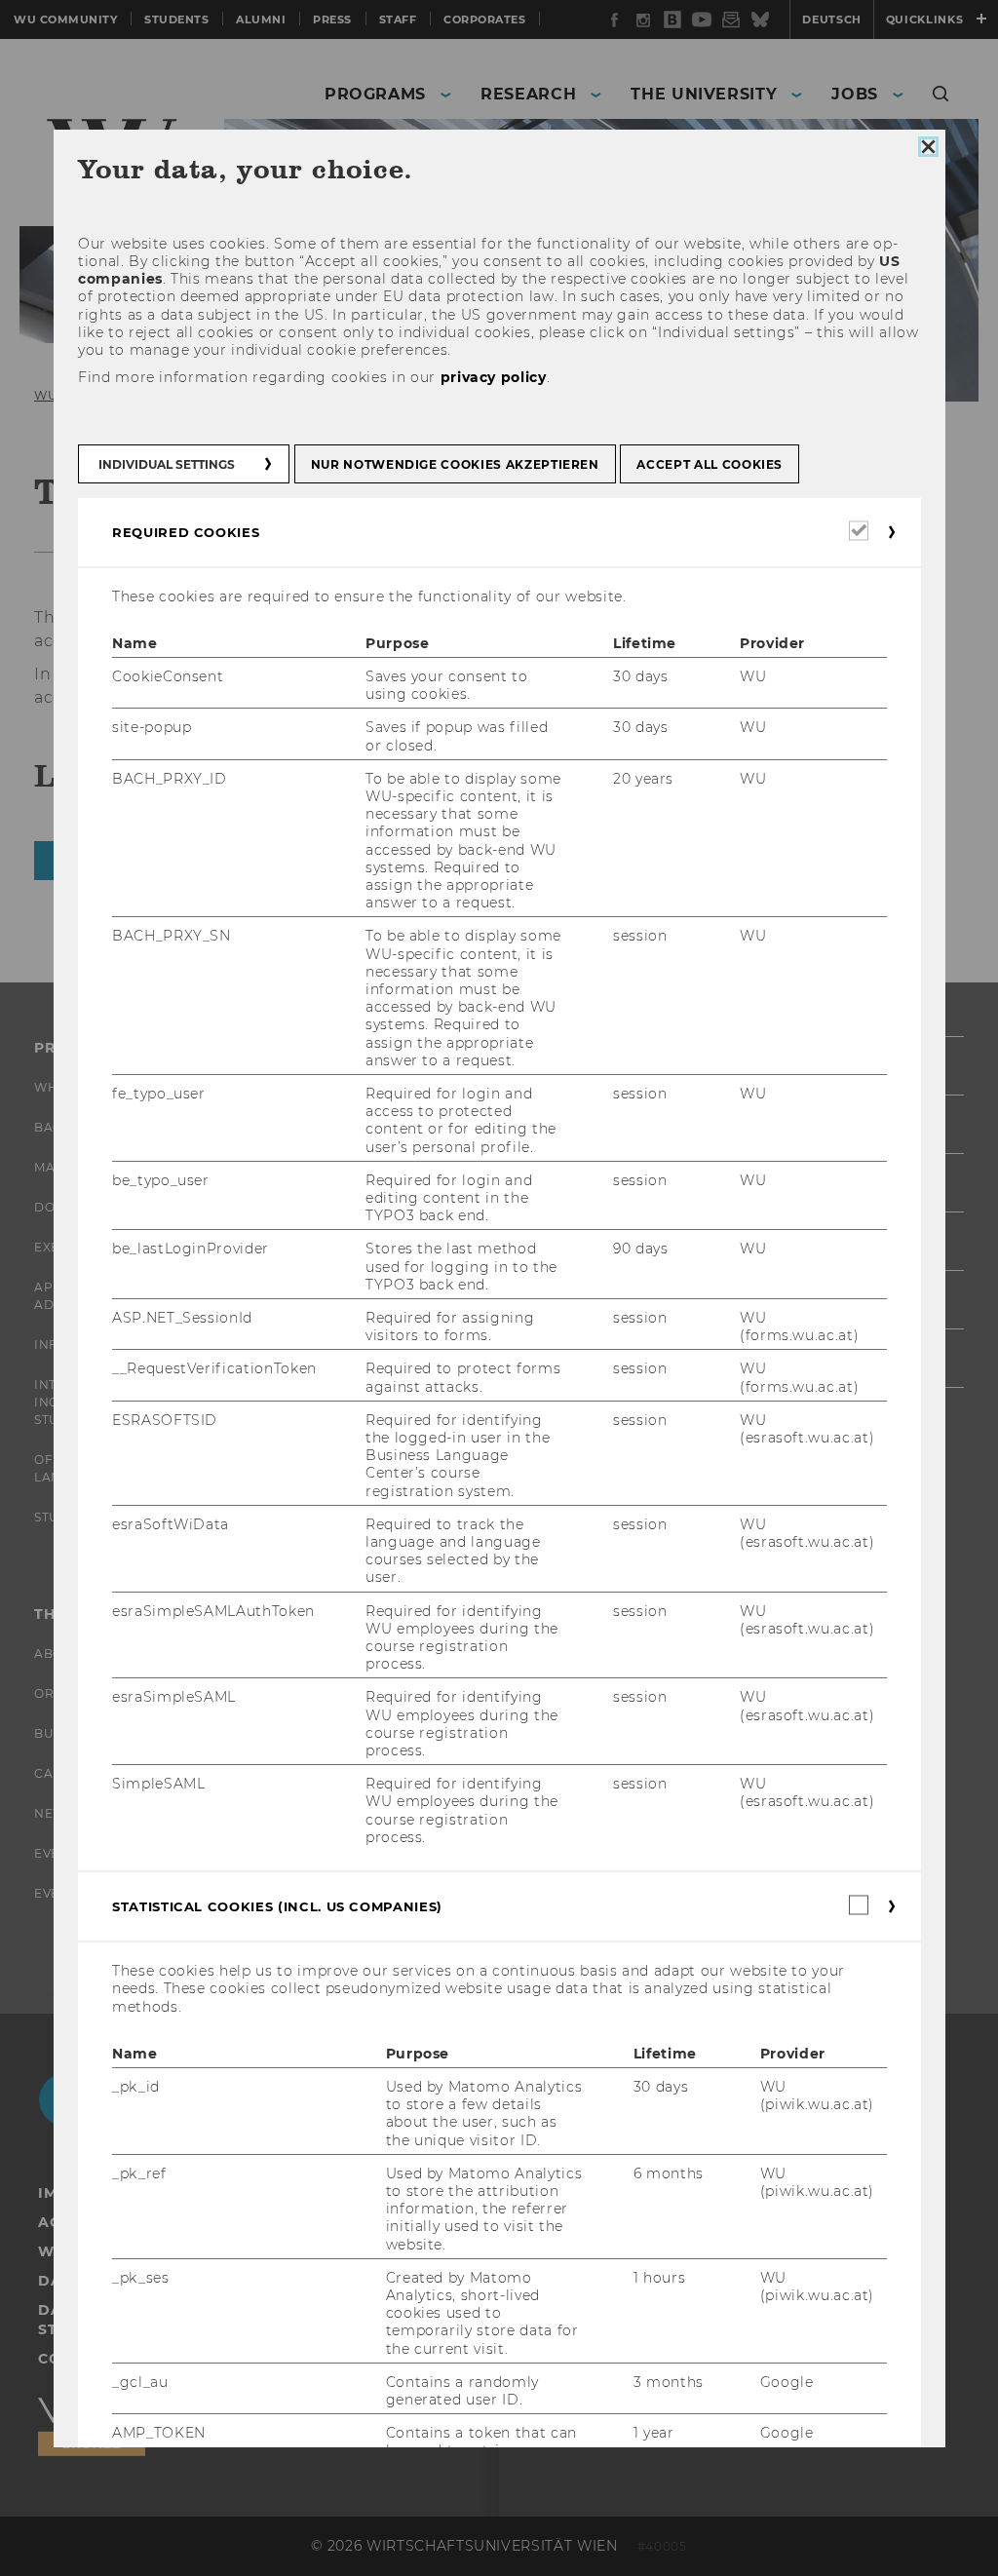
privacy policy (493, 377)
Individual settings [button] (167, 463)
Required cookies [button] (186, 531)
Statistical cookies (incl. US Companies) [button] (277, 1906)
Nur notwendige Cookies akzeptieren (454, 463)
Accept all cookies (710, 463)
